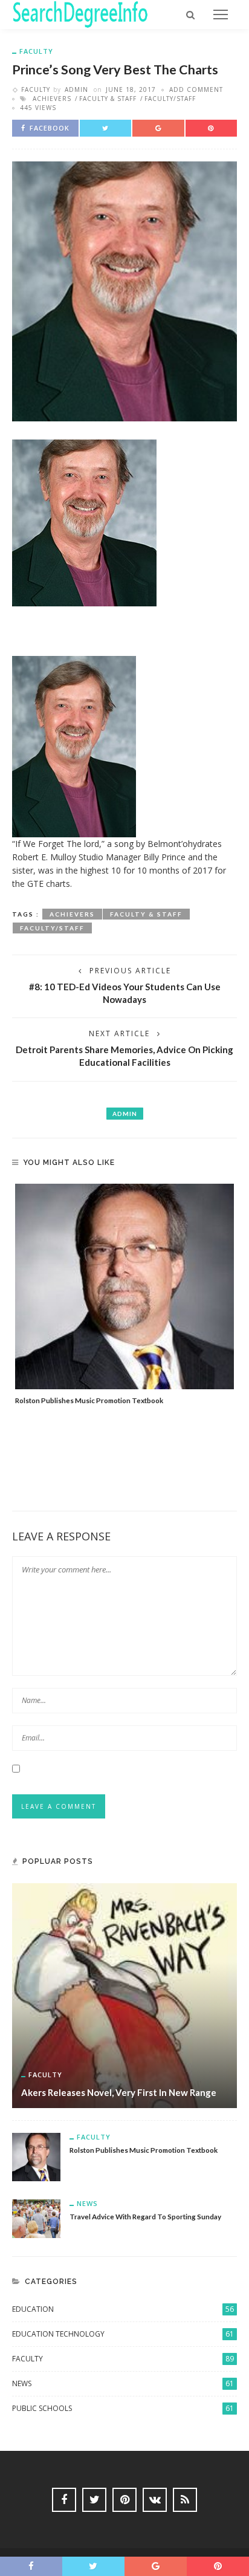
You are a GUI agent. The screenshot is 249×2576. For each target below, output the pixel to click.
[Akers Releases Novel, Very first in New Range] (124, 1994)
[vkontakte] (155, 2500)
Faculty (36, 51)
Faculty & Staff (108, 99)
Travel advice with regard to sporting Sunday (145, 2216)
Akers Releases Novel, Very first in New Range (119, 2092)
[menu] (221, 15)
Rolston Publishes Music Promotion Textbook (89, 1400)
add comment (196, 89)
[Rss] (185, 2500)
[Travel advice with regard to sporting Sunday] (36, 2217)
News (87, 2203)
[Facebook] (64, 2500)
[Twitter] (94, 2500)
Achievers (52, 99)
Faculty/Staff (170, 99)
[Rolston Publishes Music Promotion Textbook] (124, 1286)
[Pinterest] (124, 2500)
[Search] (190, 15)
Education (123, 2309)
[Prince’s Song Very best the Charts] (124, 290)
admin (76, 89)
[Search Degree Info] (80, 14)
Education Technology (123, 2334)
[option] (124, 1295)
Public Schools (123, 2408)
